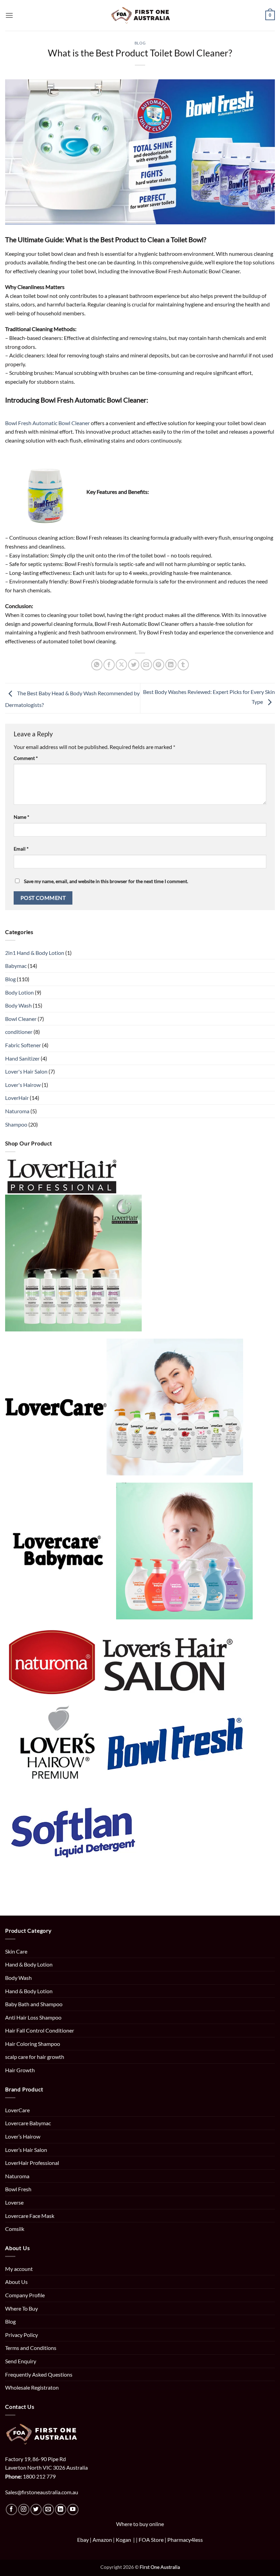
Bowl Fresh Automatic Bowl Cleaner (47, 423)
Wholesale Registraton (32, 2387)
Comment (26, 758)
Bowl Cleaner (21, 1019)
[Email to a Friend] (146, 665)
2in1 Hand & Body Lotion (35, 953)
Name (22, 817)
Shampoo (16, 1124)
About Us (16, 2282)
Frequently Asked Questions (39, 2374)
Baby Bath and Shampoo (34, 2004)
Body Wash (18, 1005)
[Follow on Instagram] (24, 2509)
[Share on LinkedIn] (171, 665)
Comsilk (15, 2229)
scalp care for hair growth (35, 2057)
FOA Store (152, 2540)
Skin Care (16, 1951)
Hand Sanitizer (22, 1058)
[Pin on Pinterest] (159, 665)
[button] (9, 15)
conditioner (19, 1032)
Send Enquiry (21, 2361)
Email (21, 849)
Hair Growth (20, 2070)
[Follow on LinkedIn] (61, 2509)
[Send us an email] (48, 2509)
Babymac (16, 966)
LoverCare (17, 2110)
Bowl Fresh (18, 2189)
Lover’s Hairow (23, 2136)
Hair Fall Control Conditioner (40, 2030)
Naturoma (17, 1111)
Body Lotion (19, 992)
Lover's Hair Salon (26, 1071)
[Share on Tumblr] (183, 665)
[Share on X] (121, 665)
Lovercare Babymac (28, 2123)
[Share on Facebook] (109, 665)
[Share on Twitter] (134, 665)
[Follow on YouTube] (73, 2509)
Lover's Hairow (23, 1085)
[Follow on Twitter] (36, 2509)
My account (19, 2269)
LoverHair (17, 1098)
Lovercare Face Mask (30, 2216)
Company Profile (25, 2295)
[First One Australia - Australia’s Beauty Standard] (140, 16)
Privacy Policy (22, 2335)
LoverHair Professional (32, 2163)
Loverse (14, 2202)
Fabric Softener (23, 1045)
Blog (140, 43)
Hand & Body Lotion (29, 1964)
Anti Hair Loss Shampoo (33, 2017)
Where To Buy (22, 2308)
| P (168, 2540)
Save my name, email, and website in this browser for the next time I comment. (106, 881)
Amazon (102, 2540)
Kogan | (126, 2540)
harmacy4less (187, 2540)
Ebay (83, 2540)
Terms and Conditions (31, 2348)
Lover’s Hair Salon (26, 2150)
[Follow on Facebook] (11, 2509)
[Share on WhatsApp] (97, 665)
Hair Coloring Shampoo (33, 2044)
